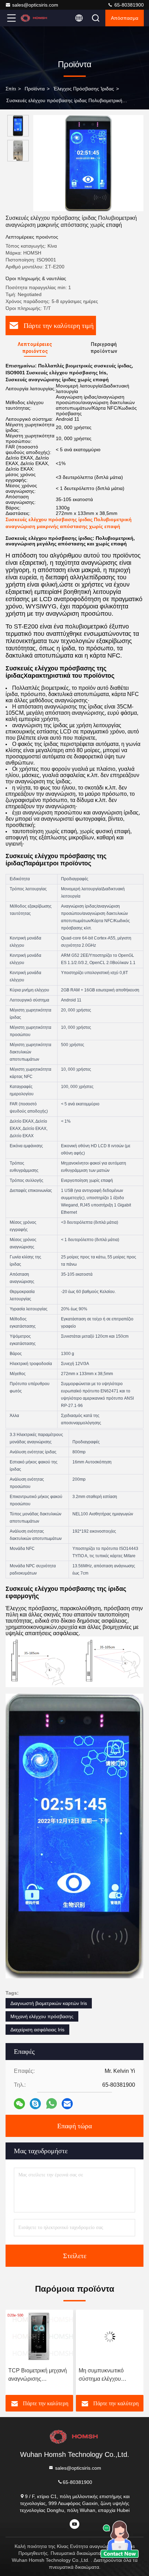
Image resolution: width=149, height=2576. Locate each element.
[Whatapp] (51, 2103)
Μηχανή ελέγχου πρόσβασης (42, 2016)
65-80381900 (128, 5)
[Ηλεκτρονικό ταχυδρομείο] (67, 2104)
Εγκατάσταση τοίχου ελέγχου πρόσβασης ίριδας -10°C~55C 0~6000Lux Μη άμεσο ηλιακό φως (105, 2375)
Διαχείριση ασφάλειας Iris (37, 2030)
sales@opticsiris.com (35, 5)
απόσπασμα (125, 18)
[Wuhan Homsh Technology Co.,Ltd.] (34, 18)
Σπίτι (11, 89)
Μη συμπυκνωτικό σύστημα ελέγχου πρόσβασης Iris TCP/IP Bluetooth (37, 2375)
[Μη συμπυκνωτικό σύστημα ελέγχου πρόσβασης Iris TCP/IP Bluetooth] (39, 2337)
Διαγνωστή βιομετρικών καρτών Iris (49, 2003)
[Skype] (35, 2104)
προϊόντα (35, 89)
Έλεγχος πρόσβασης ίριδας (84, 89)
